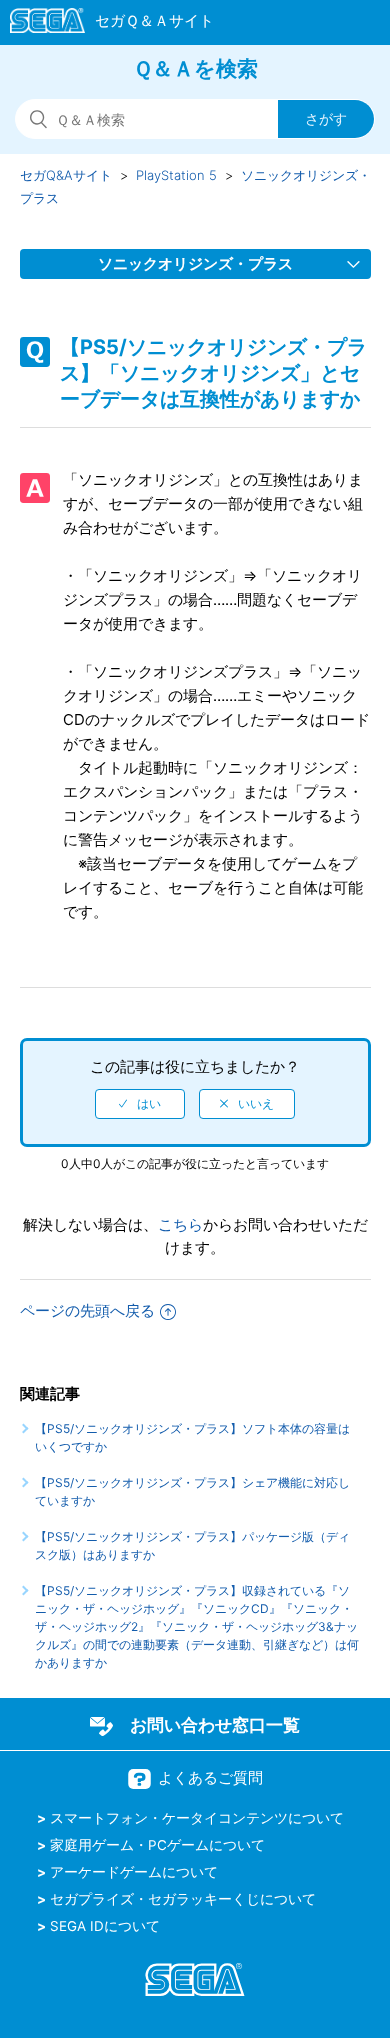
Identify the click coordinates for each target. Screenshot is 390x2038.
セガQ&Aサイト (66, 175)
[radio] (140, 1104)
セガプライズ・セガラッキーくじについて (183, 1899)
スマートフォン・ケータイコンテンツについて (197, 1818)
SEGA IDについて (105, 1926)
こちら (180, 1224)
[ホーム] (102, 24)
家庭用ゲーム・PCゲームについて (157, 1845)
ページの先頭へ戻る (87, 1310)
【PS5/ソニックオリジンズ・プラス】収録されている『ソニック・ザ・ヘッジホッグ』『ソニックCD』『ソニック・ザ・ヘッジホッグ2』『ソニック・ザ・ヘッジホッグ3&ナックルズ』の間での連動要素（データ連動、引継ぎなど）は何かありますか (197, 1626)
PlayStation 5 (176, 175)
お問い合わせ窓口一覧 (215, 1725)
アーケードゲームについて (134, 1872)
